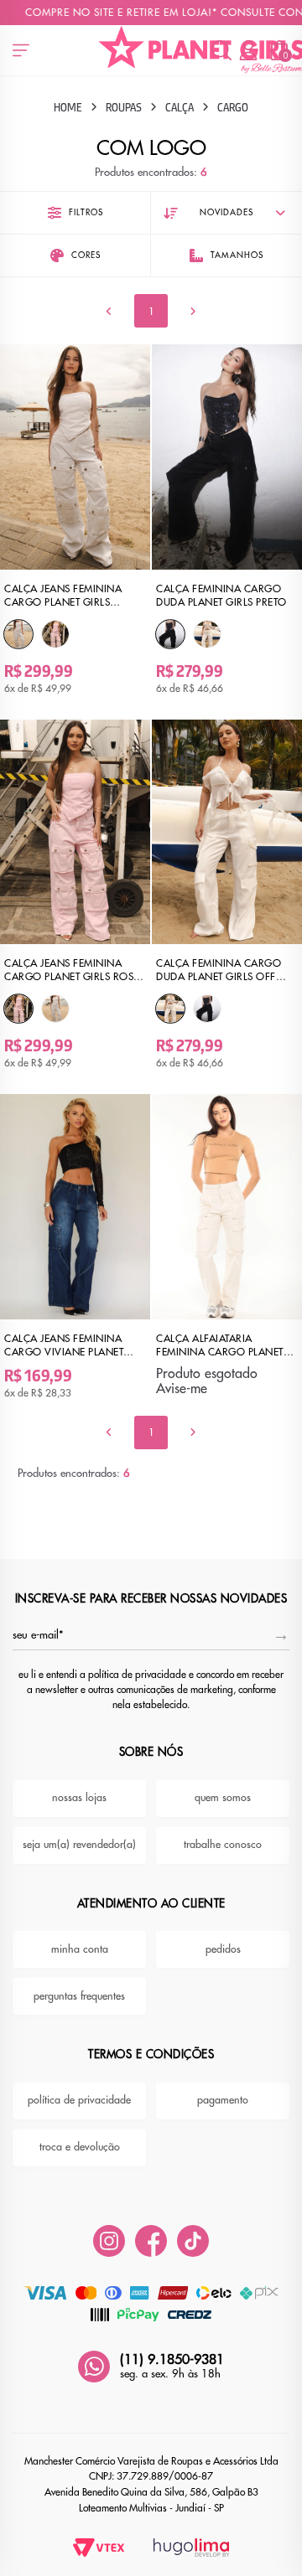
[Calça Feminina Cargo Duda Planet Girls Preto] (170, 634)
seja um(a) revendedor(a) (79, 1845)
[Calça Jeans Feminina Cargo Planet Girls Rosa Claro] (55, 634)
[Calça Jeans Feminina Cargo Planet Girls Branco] (18, 634)
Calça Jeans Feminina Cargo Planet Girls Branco (63, 596)
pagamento (223, 2100)
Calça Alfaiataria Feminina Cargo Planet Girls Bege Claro (220, 1345)
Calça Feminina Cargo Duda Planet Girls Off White (219, 970)
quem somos (223, 1798)
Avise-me (182, 1388)
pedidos (223, 1949)
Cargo (233, 107)
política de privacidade (79, 2100)
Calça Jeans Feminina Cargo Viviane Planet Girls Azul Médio (64, 1345)
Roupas (124, 107)
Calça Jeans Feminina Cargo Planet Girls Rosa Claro (73, 970)
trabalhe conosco (223, 1845)
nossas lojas (79, 1798)
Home (68, 107)
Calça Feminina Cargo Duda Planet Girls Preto (221, 595)
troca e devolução (80, 2147)
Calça (180, 107)
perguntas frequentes (79, 1996)
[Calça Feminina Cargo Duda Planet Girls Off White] (207, 634)
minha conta (80, 1949)
